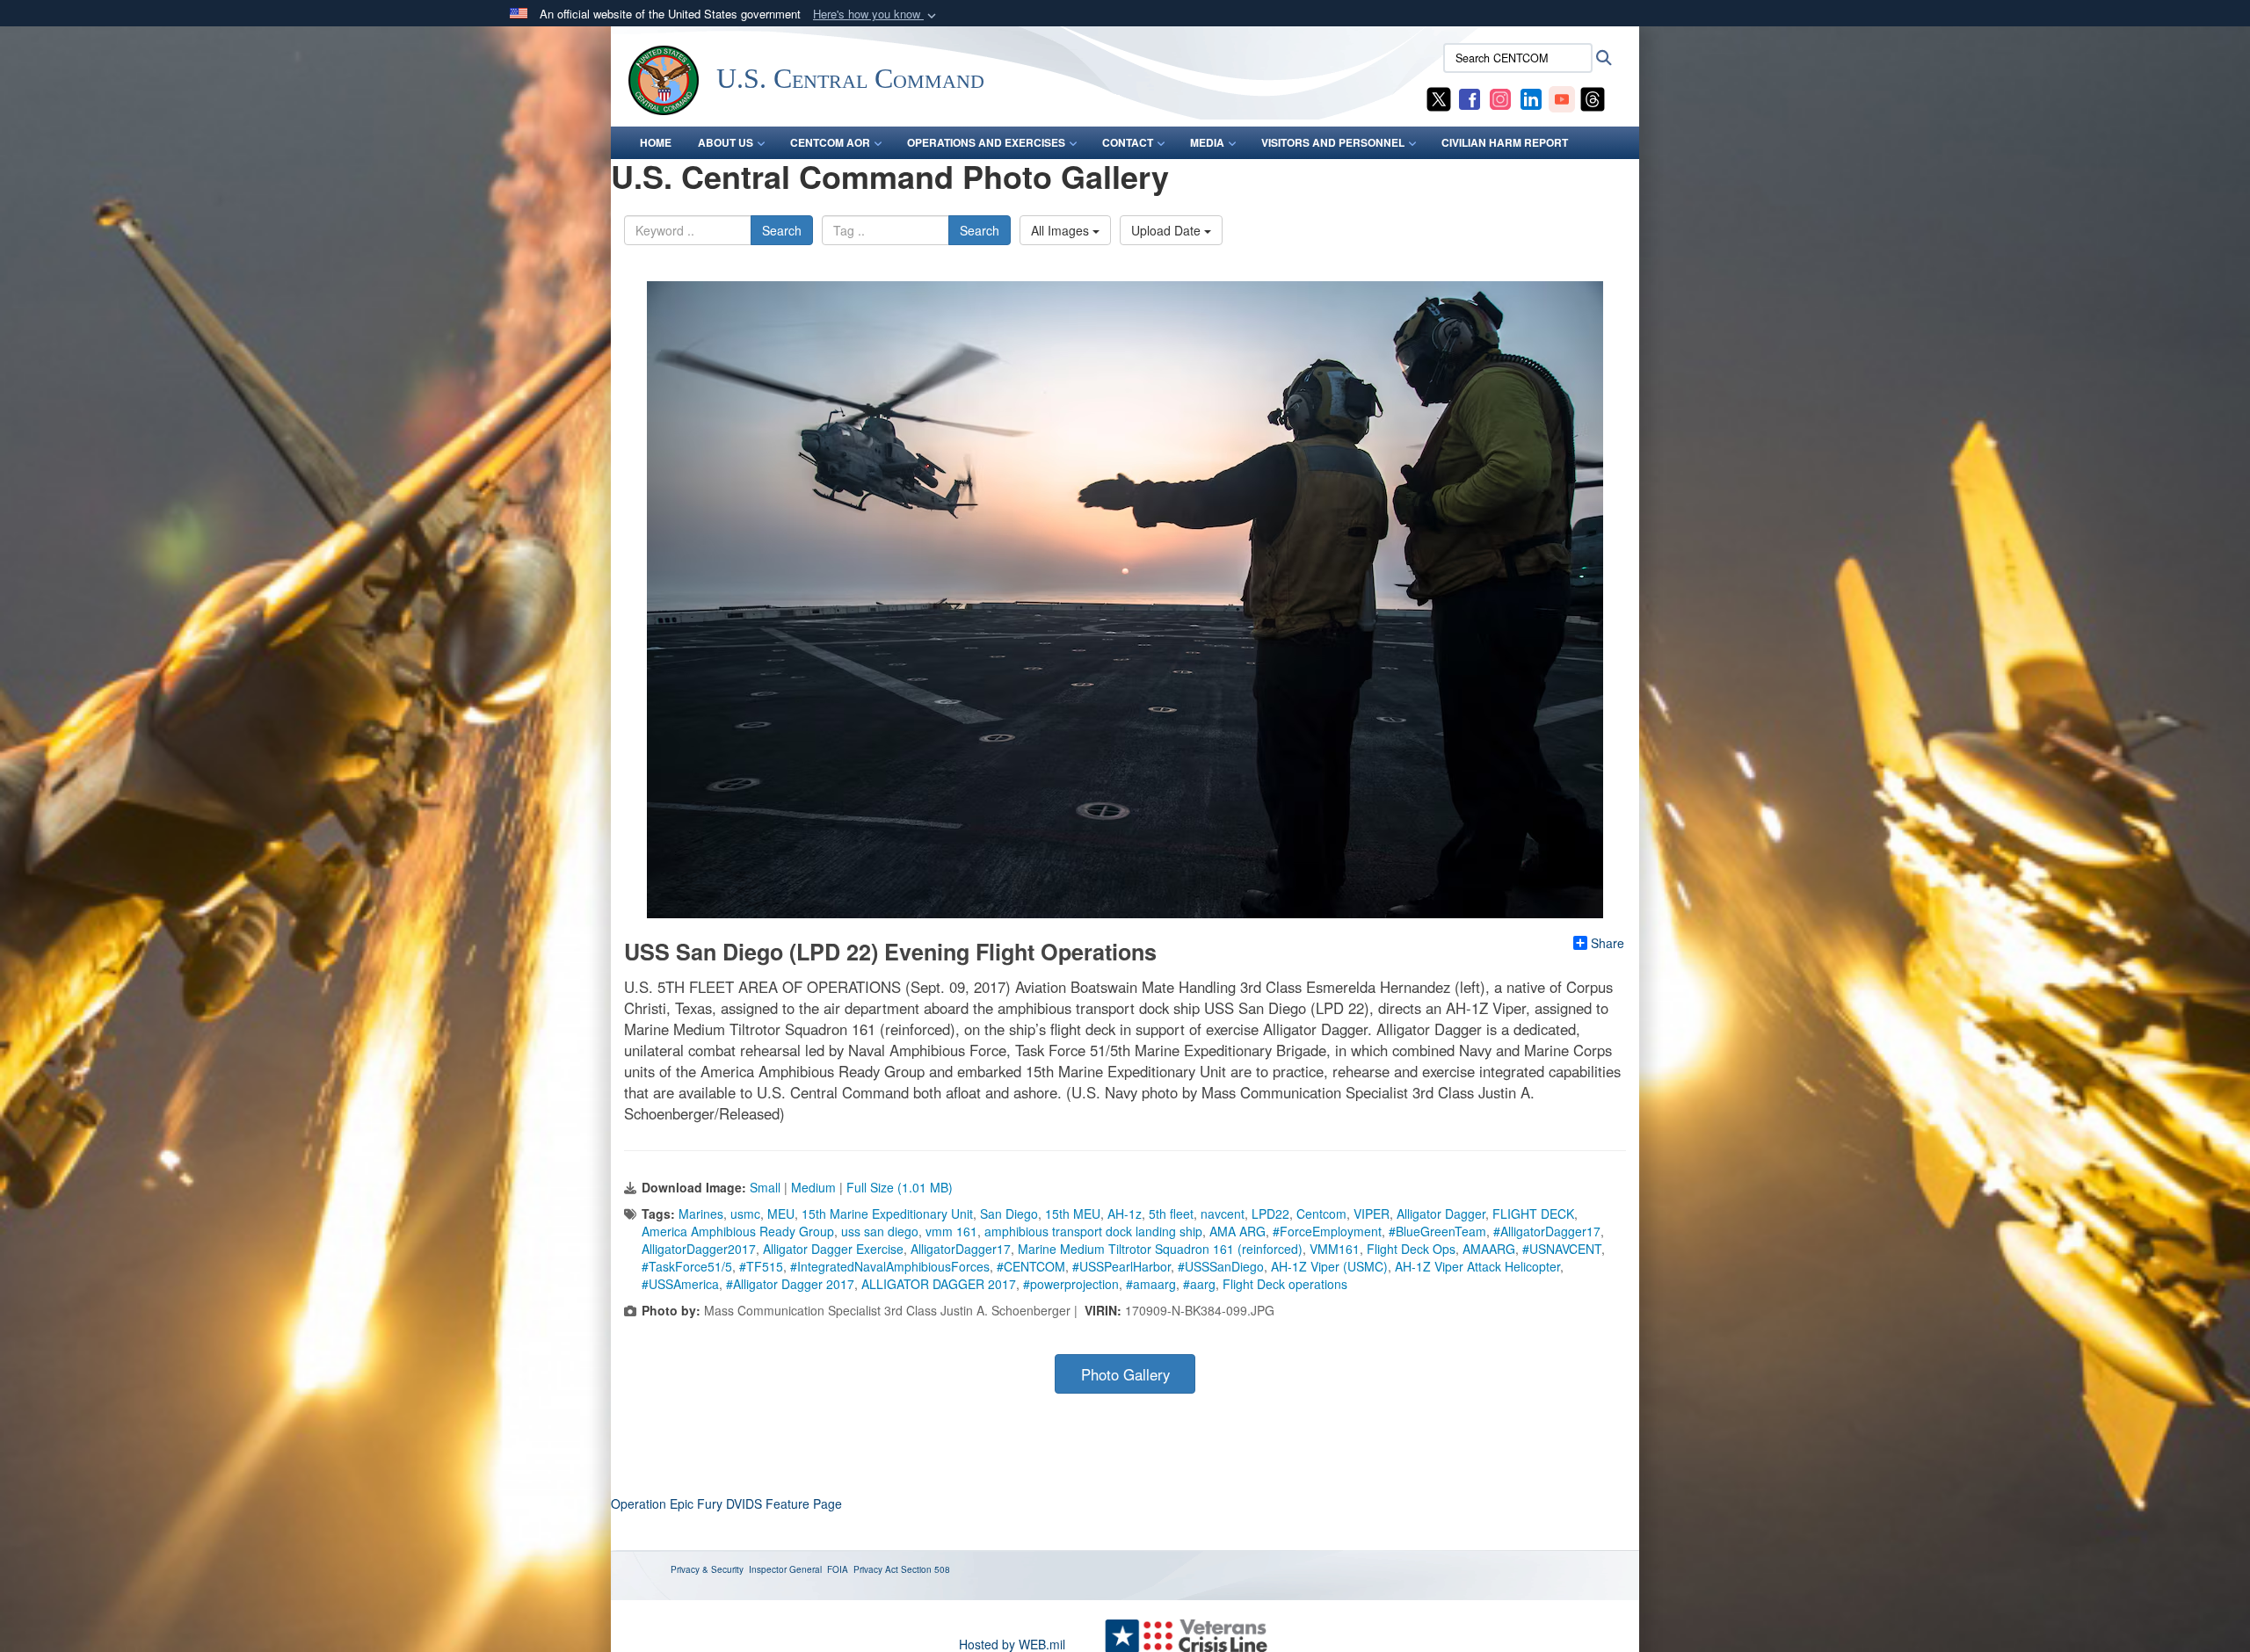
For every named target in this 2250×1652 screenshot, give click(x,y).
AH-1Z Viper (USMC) (1329, 1266)
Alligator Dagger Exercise (833, 1249)
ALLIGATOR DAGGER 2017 (939, 1284)
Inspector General (785, 1569)
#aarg (1199, 1284)
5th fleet (1171, 1214)
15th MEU (1073, 1214)
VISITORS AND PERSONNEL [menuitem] (1333, 142)
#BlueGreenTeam (1437, 1231)
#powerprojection (1071, 1284)
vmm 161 (951, 1231)
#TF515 (761, 1266)
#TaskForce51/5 (687, 1266)
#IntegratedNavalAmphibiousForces (890, 1266)
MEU (781, 1214)
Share (1608, 943)
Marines (701, 1214)
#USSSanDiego (1221, 1266)
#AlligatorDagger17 (1547, 1231)
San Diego (1009, 1214)
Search (782, 230)
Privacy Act (876, 1569)
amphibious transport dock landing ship (1093, 1231)
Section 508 (925, 1569)
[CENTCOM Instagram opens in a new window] (1500, 98)
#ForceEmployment (1327, 1231)
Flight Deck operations (1285, 1284)
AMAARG (1489, 1249)
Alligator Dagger (1441, 1214)
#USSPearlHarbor (1121, 1266)
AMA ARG (1237, 1231)
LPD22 (1270, 1214)
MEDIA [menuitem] (1207, 142)
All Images (1062, 230)
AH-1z (1125, 1214)
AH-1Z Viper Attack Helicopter (1477, 1266)
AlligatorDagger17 (961, 1249)
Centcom (1321, 1214)
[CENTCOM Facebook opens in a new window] (1470, 98)
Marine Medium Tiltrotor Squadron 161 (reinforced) (1160, 1249)
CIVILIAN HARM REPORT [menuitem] (1505, 142)
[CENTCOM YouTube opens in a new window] (1562, 98)
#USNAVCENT (1562, 1249)
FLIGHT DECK (1533, 1214)
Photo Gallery (1125, 1374)
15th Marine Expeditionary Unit (887, 1214)
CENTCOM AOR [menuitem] (830, 142)
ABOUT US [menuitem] (726, 142)
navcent (1223, 1214)
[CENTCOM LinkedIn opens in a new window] (1531, 98)
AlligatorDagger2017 (699, 1249)
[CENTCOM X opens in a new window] (1439, 98)
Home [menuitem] (656, 142)
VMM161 (1335, 1249)
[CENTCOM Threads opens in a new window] (1593, 98)
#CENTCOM (1031, 1266)
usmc (745, 1214)
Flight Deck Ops (1411, 1249)
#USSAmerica (680, 1284)
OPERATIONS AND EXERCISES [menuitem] (986, 142)
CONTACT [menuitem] (1128, 142)
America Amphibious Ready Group (738, 1231)
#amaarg (1151, 1284)
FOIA (838, 1569)
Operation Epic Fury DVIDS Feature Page (726, 1503)
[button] (876, 14)
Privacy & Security (707, 1569)
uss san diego (880, 1231)
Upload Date (1168, 230)
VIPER (1372, 1214)
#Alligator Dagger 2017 (790, 1284)
